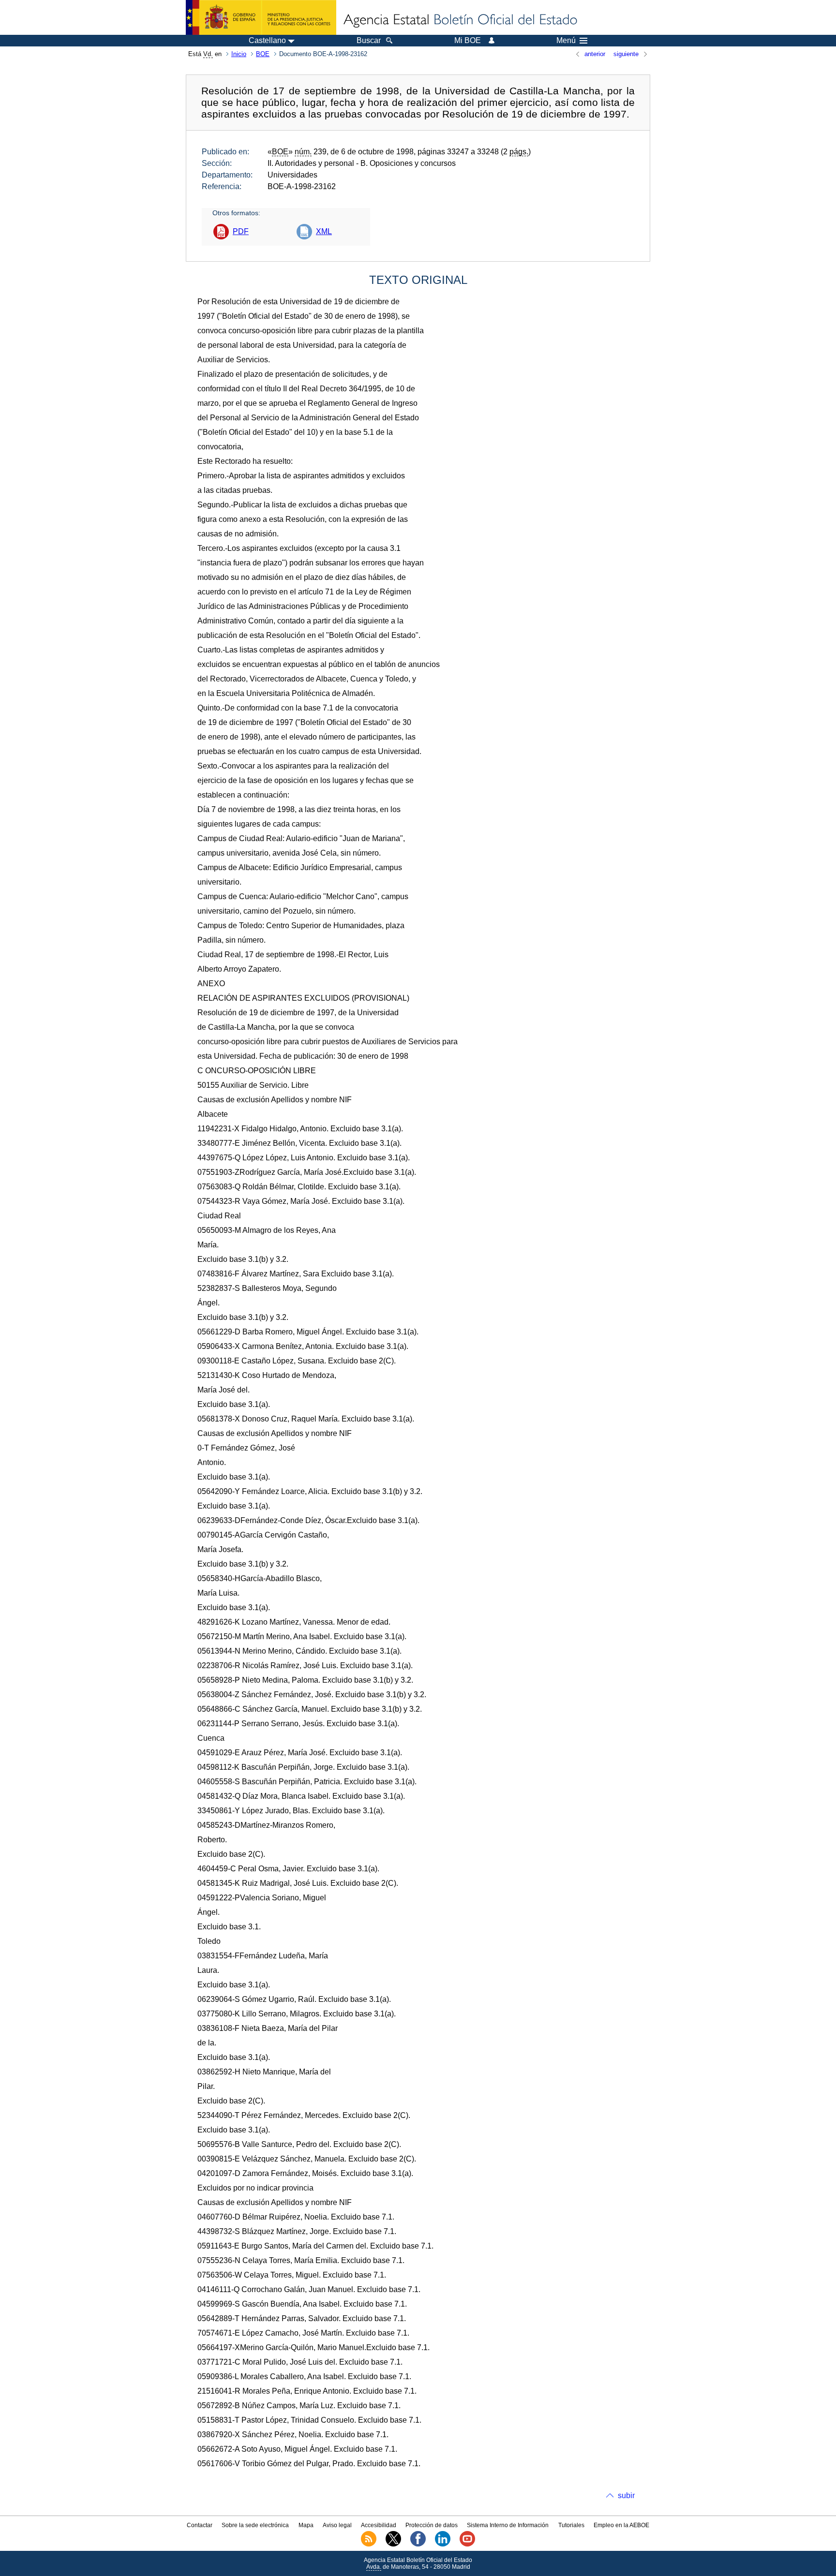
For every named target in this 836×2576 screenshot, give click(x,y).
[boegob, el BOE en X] (393, 2545)
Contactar (200, 2525)
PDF (241, 231)
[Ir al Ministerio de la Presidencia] (261, 17)
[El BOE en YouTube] (467, 2545)
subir (626, 2495)
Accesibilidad (379, 2525)
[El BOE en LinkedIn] (443, 2545)
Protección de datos (432, 2525)
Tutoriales (571, 2525)
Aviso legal (337, 2525)
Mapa (306, 2525)
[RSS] (369, 2545)
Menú (566, 41)
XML (324, 231)
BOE (263, 54)
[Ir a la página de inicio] (460, 20)
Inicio (239, 54)
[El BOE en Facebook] (418, 2545)
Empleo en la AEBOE (621, 2525)
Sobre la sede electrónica (255, 2525)
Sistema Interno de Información (508, 2525)
